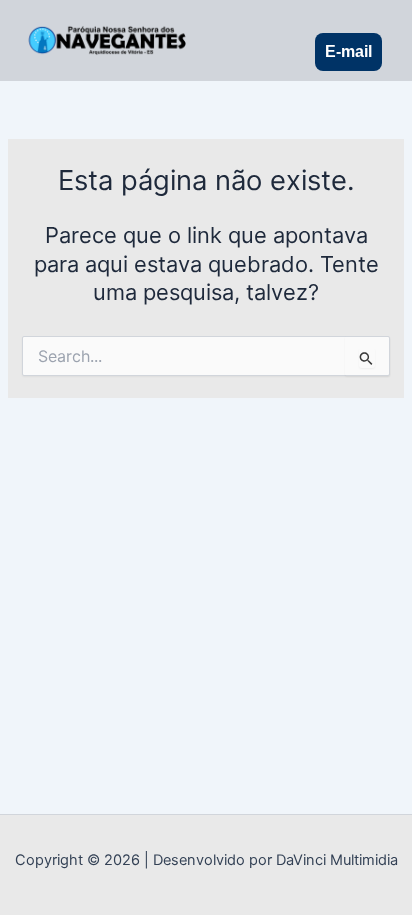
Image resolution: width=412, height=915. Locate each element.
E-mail (348, 51)
